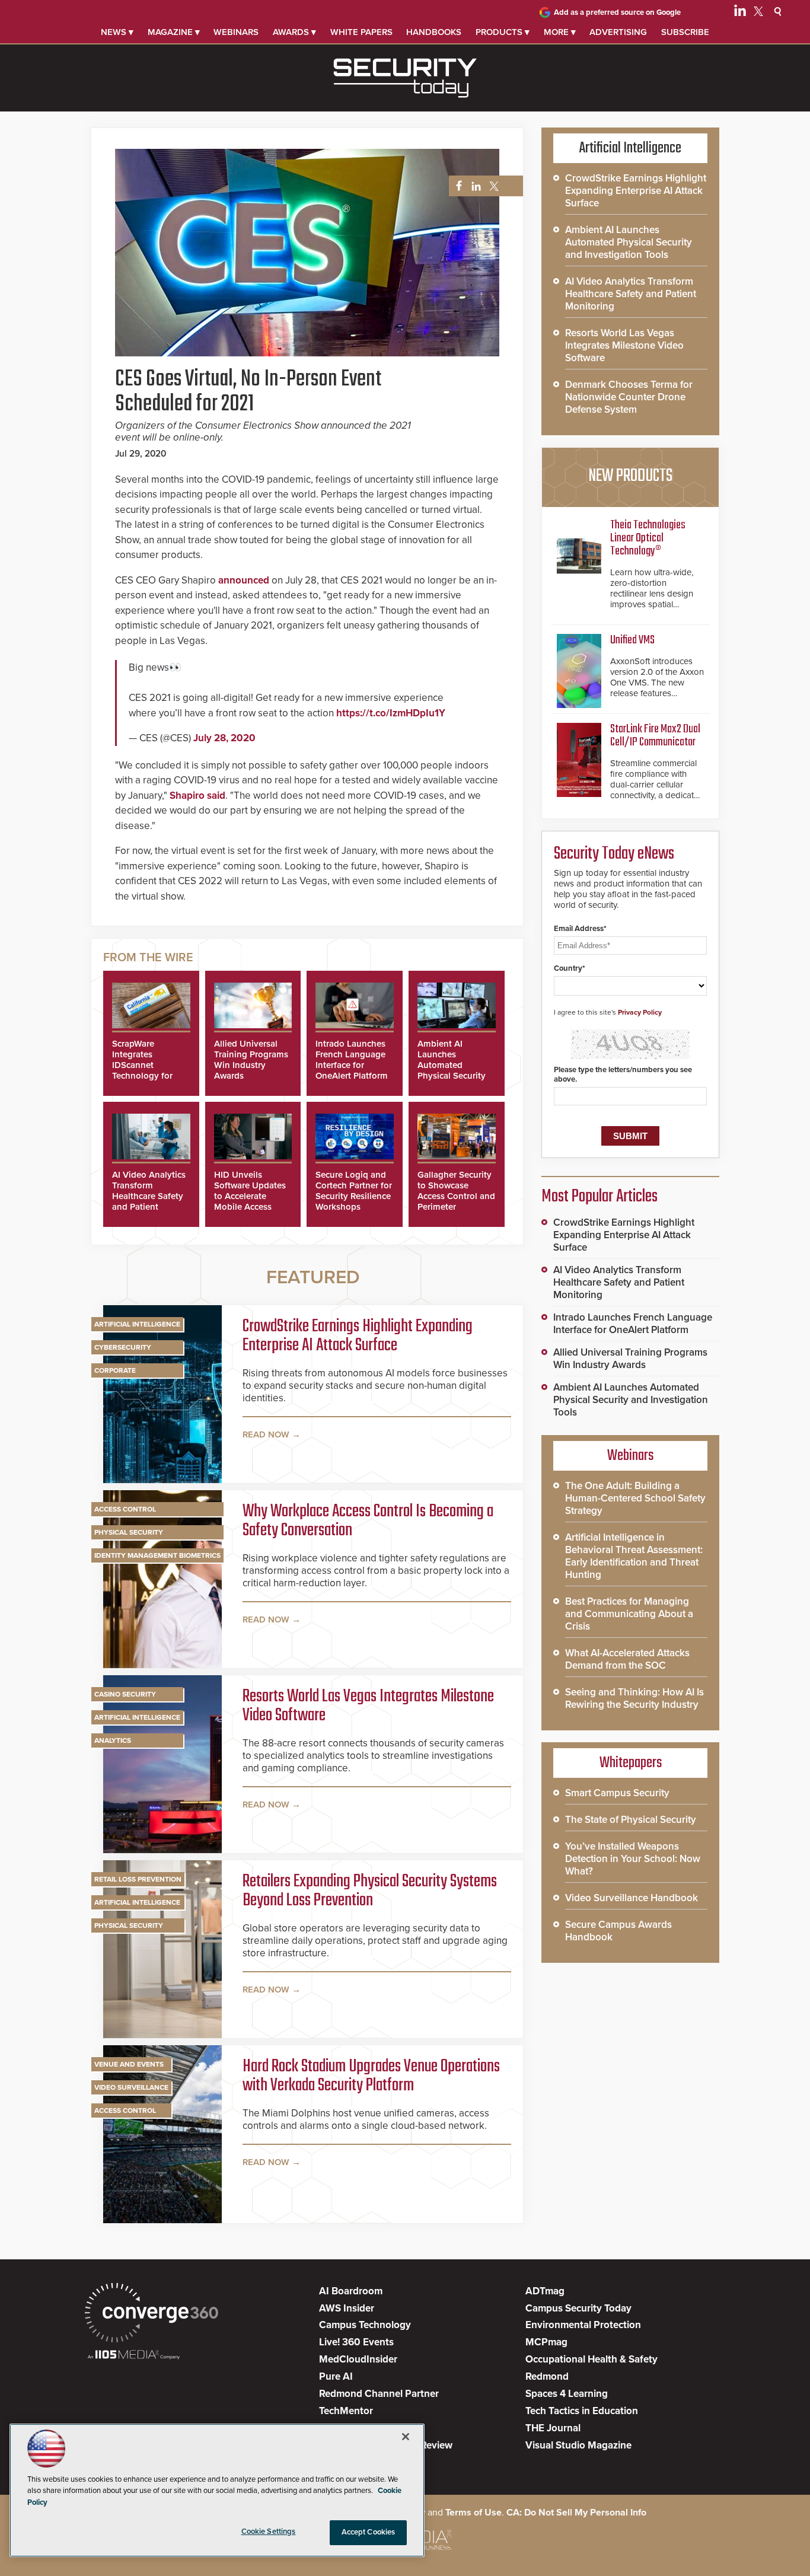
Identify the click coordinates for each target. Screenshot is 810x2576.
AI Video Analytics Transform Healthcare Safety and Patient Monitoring (149, 1196)
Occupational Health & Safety (591, 2359)
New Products (630, 476)
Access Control (125, 1509)
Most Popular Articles (599, 1197)
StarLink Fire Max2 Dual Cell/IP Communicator (655, 736)
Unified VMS (632, 640)
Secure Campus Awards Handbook (618, 1931)
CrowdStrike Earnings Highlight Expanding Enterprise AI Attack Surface (358, 1336)
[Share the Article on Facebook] (456, 186)
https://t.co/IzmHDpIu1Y (391, 713)
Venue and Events (129, 2064)
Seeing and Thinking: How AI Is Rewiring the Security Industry (634, 1698)
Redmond (547, 2376)
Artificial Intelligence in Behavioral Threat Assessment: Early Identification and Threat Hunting (634, 1556)
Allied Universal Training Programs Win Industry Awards (251, 1060)
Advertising (618, 32)
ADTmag (545, 2291)
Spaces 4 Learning (567, 2394)
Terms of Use (473, 2513)
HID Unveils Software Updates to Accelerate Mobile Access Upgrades (250, 1196)
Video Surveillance (131, 2087)
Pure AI (336, 2376)
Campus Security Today (578, 2308)
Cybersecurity (123, 1347)
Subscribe (685, 32)
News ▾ (117, 32)
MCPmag (546, 2342)
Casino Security (125, 1694)
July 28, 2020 (224, 738)
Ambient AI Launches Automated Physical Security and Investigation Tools (453, 1070)
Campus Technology (365, 2325)
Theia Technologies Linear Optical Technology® (648, 538)
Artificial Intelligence (137, 1324)
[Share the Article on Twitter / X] (492, 186)
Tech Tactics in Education (582, 2411)
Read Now (266, 1434)
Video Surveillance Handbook (632, 1898)
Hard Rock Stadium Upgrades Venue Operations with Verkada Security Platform (371, 2076)
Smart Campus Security (617, 1793)
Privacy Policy (640, 1012)
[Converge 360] (152, 2314)
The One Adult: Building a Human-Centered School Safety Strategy (635, 1498)
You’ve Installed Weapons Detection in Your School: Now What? (633, 1859)
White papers (361, 32)
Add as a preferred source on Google (617, 12)
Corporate (115, 1370)
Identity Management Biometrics (157, 1555)
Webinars (236, 32)
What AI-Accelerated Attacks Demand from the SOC (627, 1659)
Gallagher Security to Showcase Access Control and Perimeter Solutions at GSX (456, 1196)
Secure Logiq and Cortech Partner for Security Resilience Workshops (354, 1191)
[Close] (406, 2437)
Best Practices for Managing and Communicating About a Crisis (629, 1614)
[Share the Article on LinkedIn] (474, 186)
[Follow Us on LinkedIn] (740, 13)
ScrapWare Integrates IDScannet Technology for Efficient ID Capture (142, 1070)
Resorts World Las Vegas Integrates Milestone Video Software (368, 1706)
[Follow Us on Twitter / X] (758, 13)
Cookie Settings (269, 2532)
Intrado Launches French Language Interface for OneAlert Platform (352, 1060)
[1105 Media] (134, 2356)
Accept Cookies (369, 2532)
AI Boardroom (351, 2291)
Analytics (113, 1740)
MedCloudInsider (358, 2359)
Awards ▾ (294, 32)
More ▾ (560, 32)
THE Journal (553, 2428)
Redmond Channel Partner (379, 2394)
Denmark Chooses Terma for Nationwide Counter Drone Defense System (629, 397)
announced (244, 580)
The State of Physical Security (631, 1820)
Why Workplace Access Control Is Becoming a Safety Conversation (368, 1521)
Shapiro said (197, 796)
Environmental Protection (583, 2325)
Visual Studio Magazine (578, 2445)
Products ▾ (503, 32)
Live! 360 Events (356, 2342)
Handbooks (434, 32)
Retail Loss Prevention (138, 1879)
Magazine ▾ (174, 32)
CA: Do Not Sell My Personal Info (576, 2513)
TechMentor (346, 2411)
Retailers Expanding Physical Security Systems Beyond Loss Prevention (370, 1891)
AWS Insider (347, 2308)
